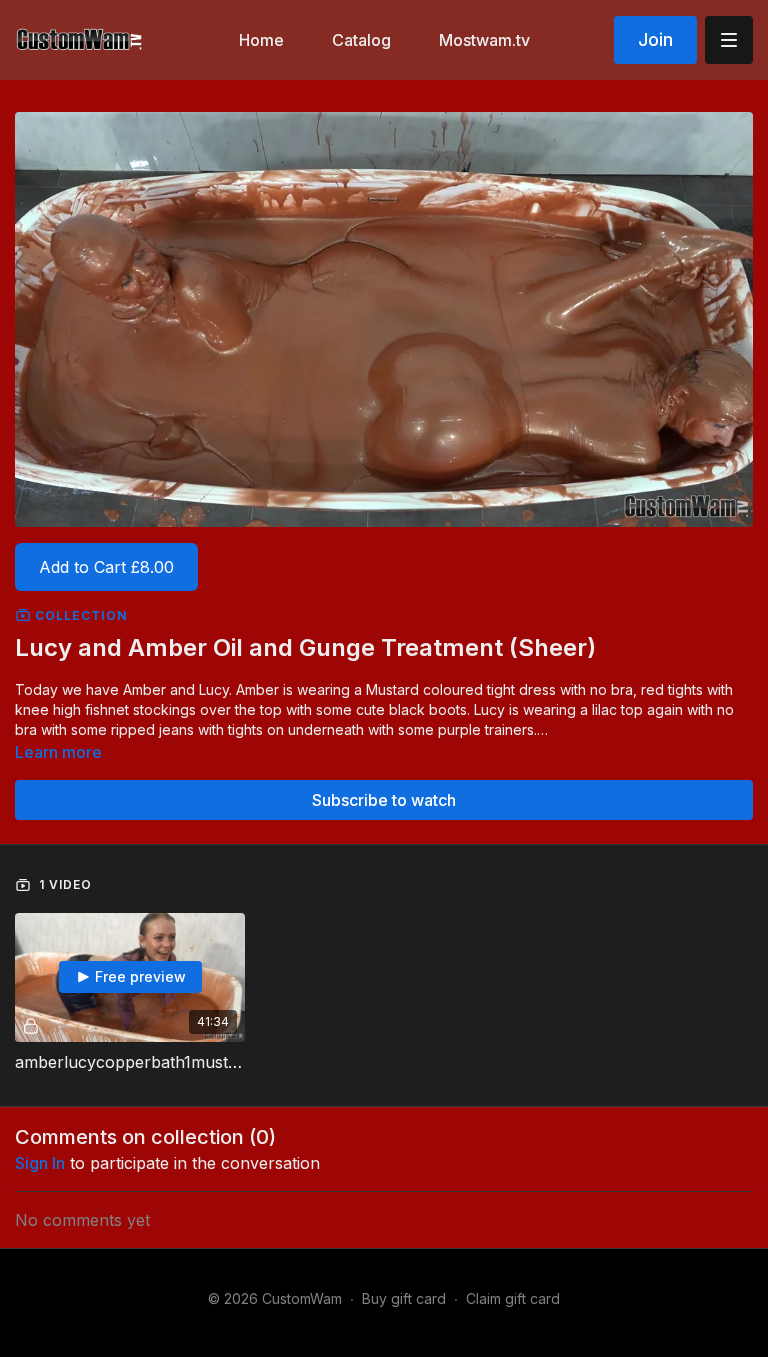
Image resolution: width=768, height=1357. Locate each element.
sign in (40, 1163)
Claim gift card (513, 1298)
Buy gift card (404, 1298)
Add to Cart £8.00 (106, 567)
